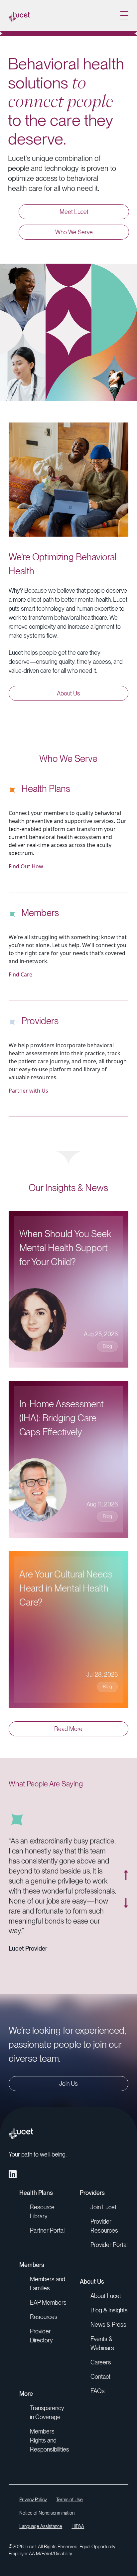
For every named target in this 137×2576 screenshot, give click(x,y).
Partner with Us (28, 1091)
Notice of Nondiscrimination (47, 2513)
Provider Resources (104, 2226)
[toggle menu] (124, 15)
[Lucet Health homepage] (19, 15)
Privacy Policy (33, 2500)
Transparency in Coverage (47, 2412)
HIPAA (78, 2526)
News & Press (108, 2325)
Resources (44, 2317)
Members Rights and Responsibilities (50, 2440)
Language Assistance (41, 2526)
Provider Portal (109, 2245)
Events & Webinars (102, 2343)
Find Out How (26, 866)
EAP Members (48, 2303)
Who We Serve (74, 232)
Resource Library (42, 2212)
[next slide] (126, 1903)
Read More (68, 1729)
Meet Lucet (74, 212)
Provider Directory (41, 2336)
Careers (101, 2362)
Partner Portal (47, 2230)
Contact (100, 2377)
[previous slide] (126, 1875)
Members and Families (48, 2284)
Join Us (68, 2084)
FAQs (98, 2391)
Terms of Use (69, 2500)
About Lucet (106, 2296)
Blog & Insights (109, 2310)
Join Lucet (103, 2207)
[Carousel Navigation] (122, 1889)
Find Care (20, 974)
